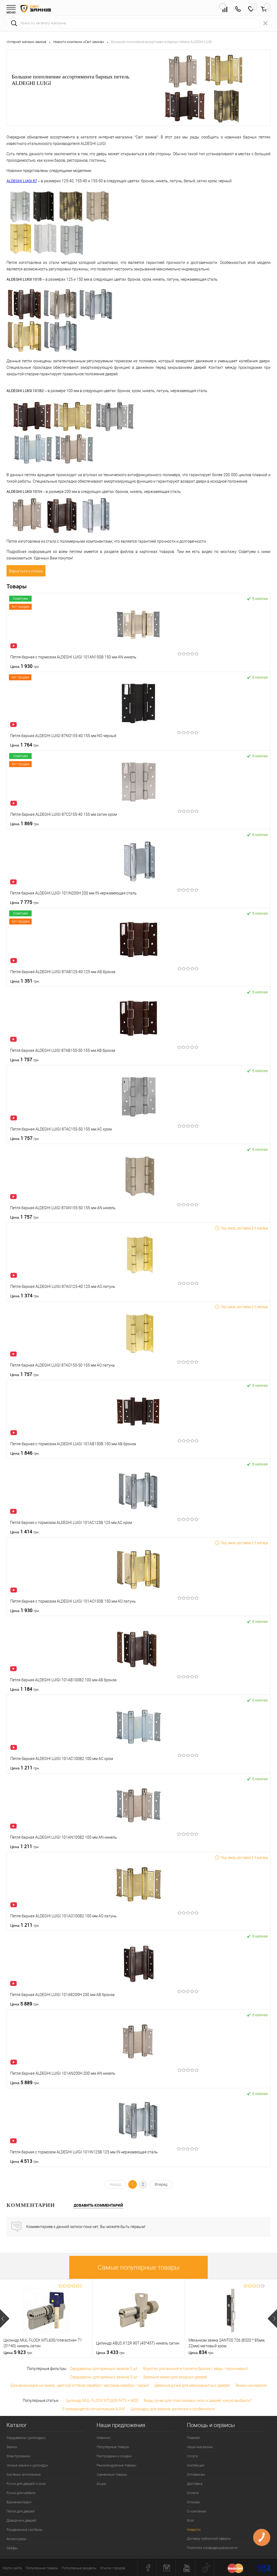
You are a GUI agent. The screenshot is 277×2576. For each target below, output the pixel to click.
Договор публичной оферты (209, 2539)
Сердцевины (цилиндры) (26, 2438)
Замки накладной (251, 2385)
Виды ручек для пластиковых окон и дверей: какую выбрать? (198, 2401)
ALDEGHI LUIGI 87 (22, 181)
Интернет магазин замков (26, 42)
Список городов (113, 2568)
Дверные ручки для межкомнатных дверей (192, 2385)
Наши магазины (200, 2447)
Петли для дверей (21, 2511)
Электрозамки (18, 2456)
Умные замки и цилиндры (27, 2465)
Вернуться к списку (26, 571)
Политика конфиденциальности (212, 2548)
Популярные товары (113, 2447)
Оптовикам (196, 2474)
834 (201, 2352)
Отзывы (194, 2502)
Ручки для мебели (21, 2493)
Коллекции (196, 2465)
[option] (46, 2318)
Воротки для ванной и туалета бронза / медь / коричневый (195, 2369)
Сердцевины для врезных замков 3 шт (104, 2377)
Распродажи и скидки (114, 2456)
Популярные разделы (79, 2568)
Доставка (195, 2484)
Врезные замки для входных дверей (175, 2377)
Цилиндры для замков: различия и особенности (173, 2409)
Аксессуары (16, 2539)
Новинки (103, 2438)
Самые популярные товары (139, 2267)
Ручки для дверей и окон (26, 2484)
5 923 (18, 2352)
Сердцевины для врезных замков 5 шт (104, 2369)
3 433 (111, 2352)
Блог (191, 2520)
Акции (101, 2484)
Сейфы (12, 2548)
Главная (193, 2438)
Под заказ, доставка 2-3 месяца (244, 1228)
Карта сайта (12, 2568)
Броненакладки (19, 2502)
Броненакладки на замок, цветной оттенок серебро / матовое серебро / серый (80, 2385)
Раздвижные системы (24, 2530)
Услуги (192, 2456)
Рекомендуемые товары (116, 2465)
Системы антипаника (24, 2474)
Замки (12, 2447)
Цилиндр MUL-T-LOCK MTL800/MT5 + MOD (102, 2401)
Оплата (193, 2493)
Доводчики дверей (21, 2520)
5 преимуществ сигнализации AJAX (94, 2409)
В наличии (260, 599)
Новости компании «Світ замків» (79, 42)
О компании (197, 2511)
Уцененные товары (112, 2474)
